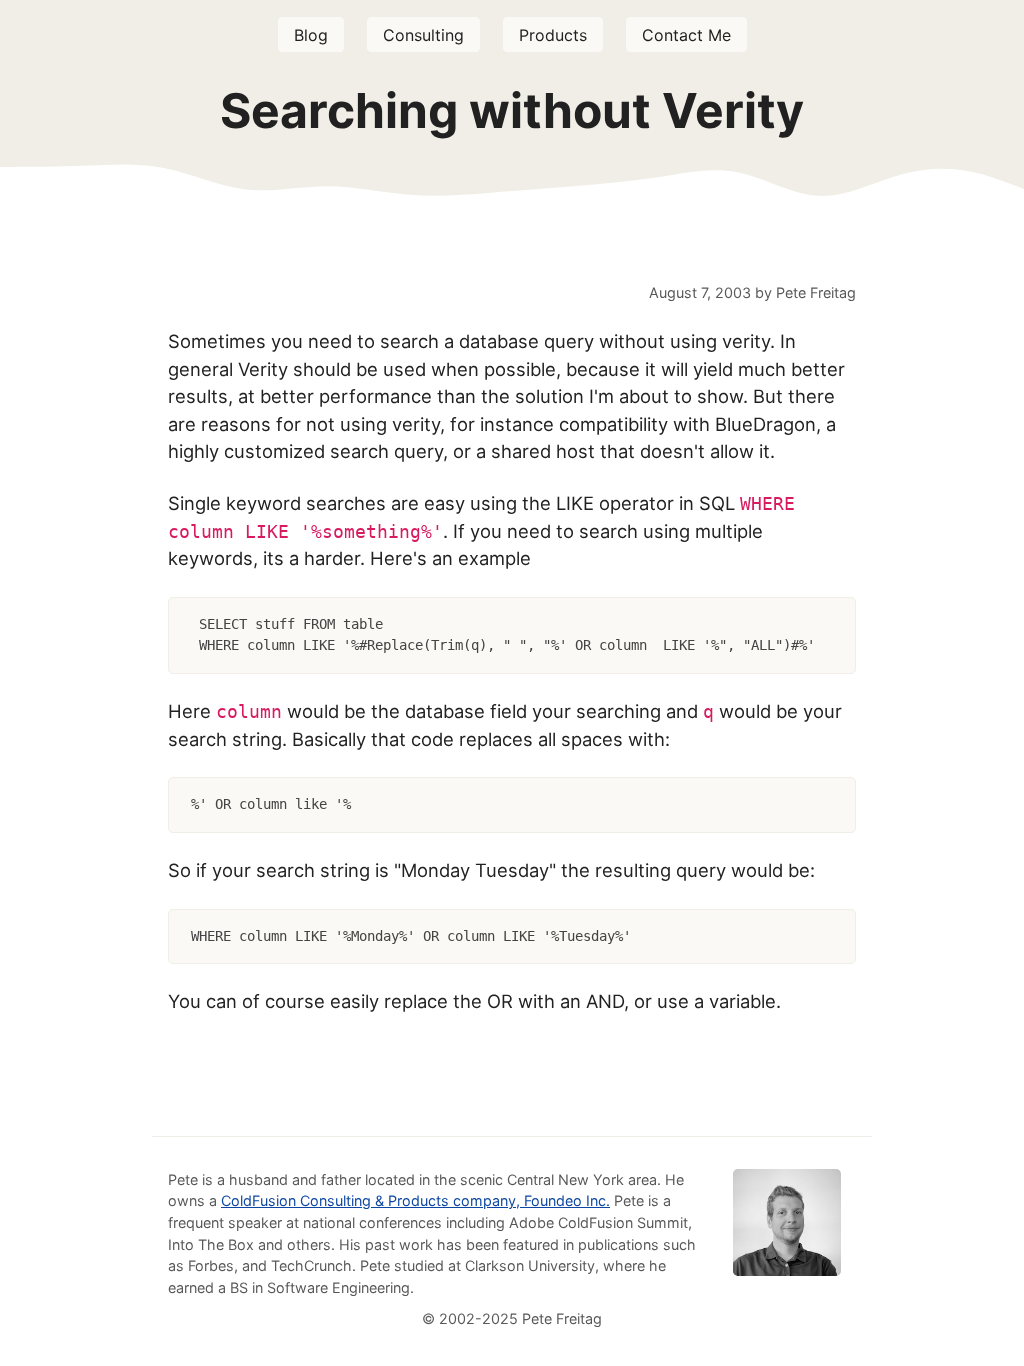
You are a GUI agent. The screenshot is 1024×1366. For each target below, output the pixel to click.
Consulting (423, 35)
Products (553, 35)
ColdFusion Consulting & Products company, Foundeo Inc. (415, 1200)
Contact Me (686, 35)
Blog (311, 35)
